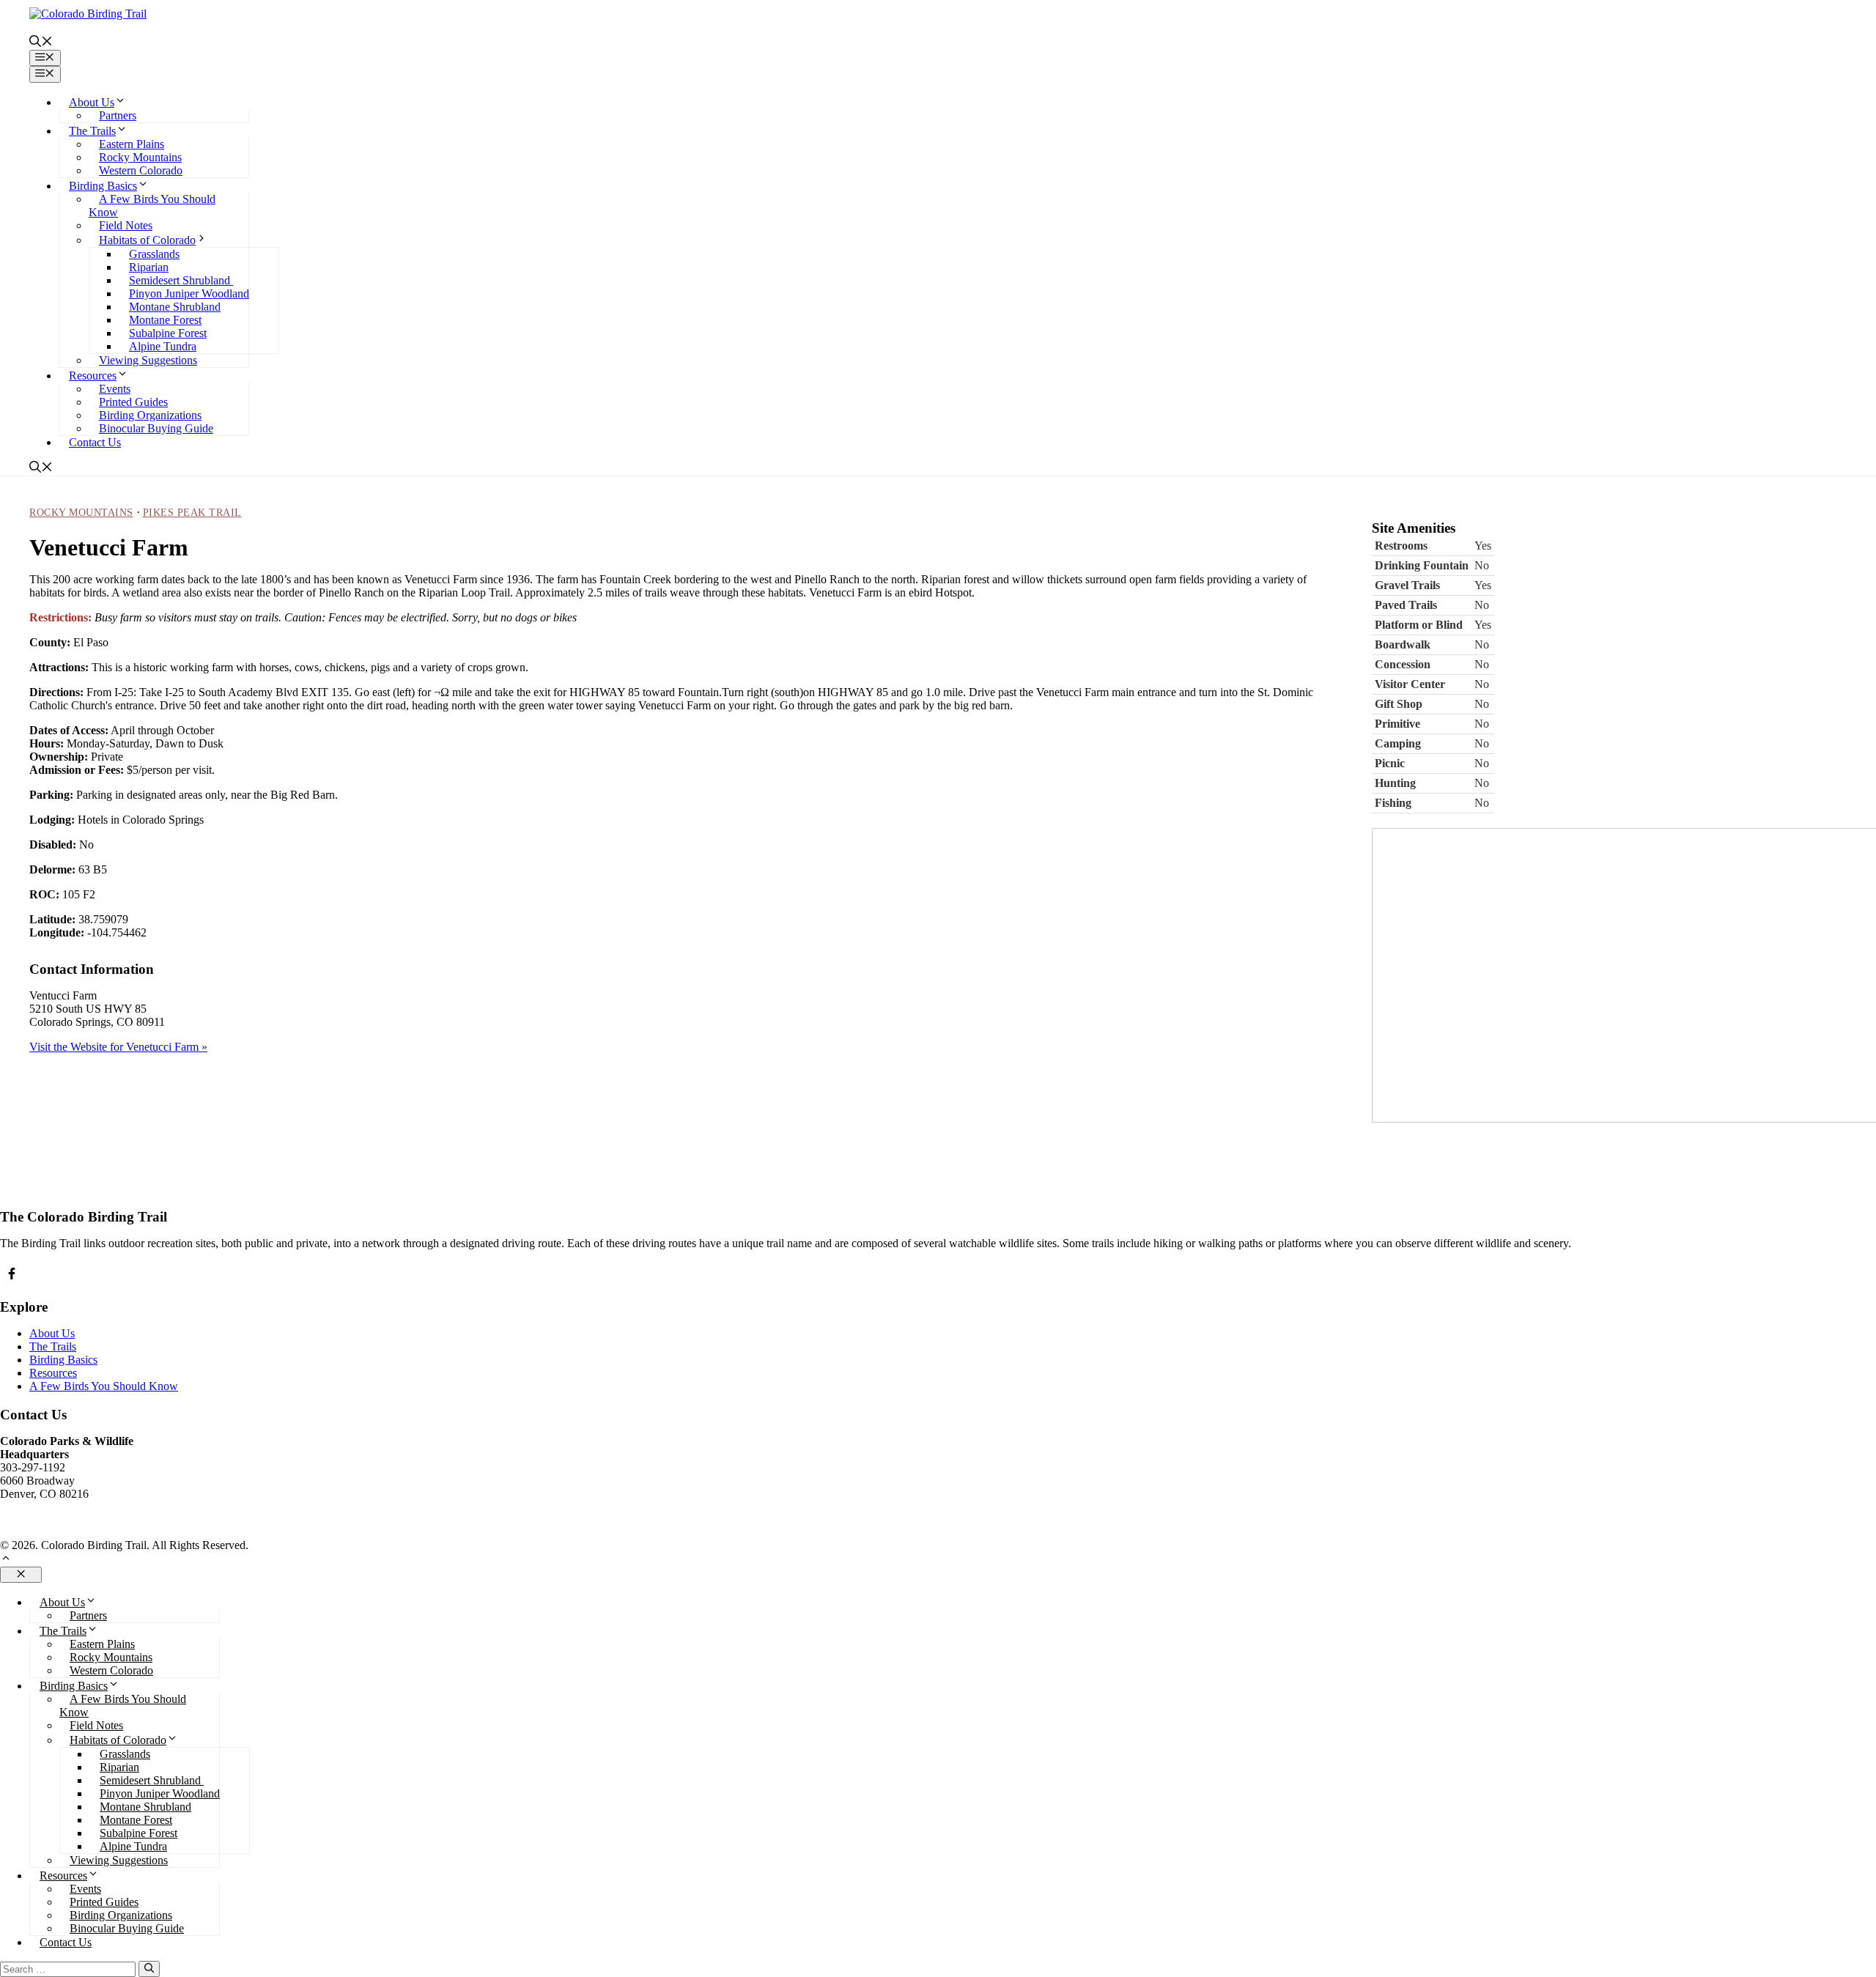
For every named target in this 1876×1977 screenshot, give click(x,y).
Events (115, 389)
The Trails (92, 131)
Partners (118, 115)
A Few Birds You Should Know (104, 1386)
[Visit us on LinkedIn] (12, 1274)
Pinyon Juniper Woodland (189, 293)
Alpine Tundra (163, 346)
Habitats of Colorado (147, 240)
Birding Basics (103, 186)
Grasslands (154, 254)
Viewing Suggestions (148, 360)
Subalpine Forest (168, 333)
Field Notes (126, 225)
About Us (92, 102)
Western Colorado (141, 170)
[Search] (149, 1969)
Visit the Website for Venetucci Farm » (118, 1047)
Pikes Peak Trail (192, 513)
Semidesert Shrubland (181, 280)
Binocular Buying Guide (156, 428)
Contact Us (95, 442)
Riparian (149, 267)
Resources (93, 376)
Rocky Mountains (140, 157)
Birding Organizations (150, 415)
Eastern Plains (132, 144)
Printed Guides (133, 402)
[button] (41, 43)
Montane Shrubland (175, 307)
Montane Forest (165, 320)
